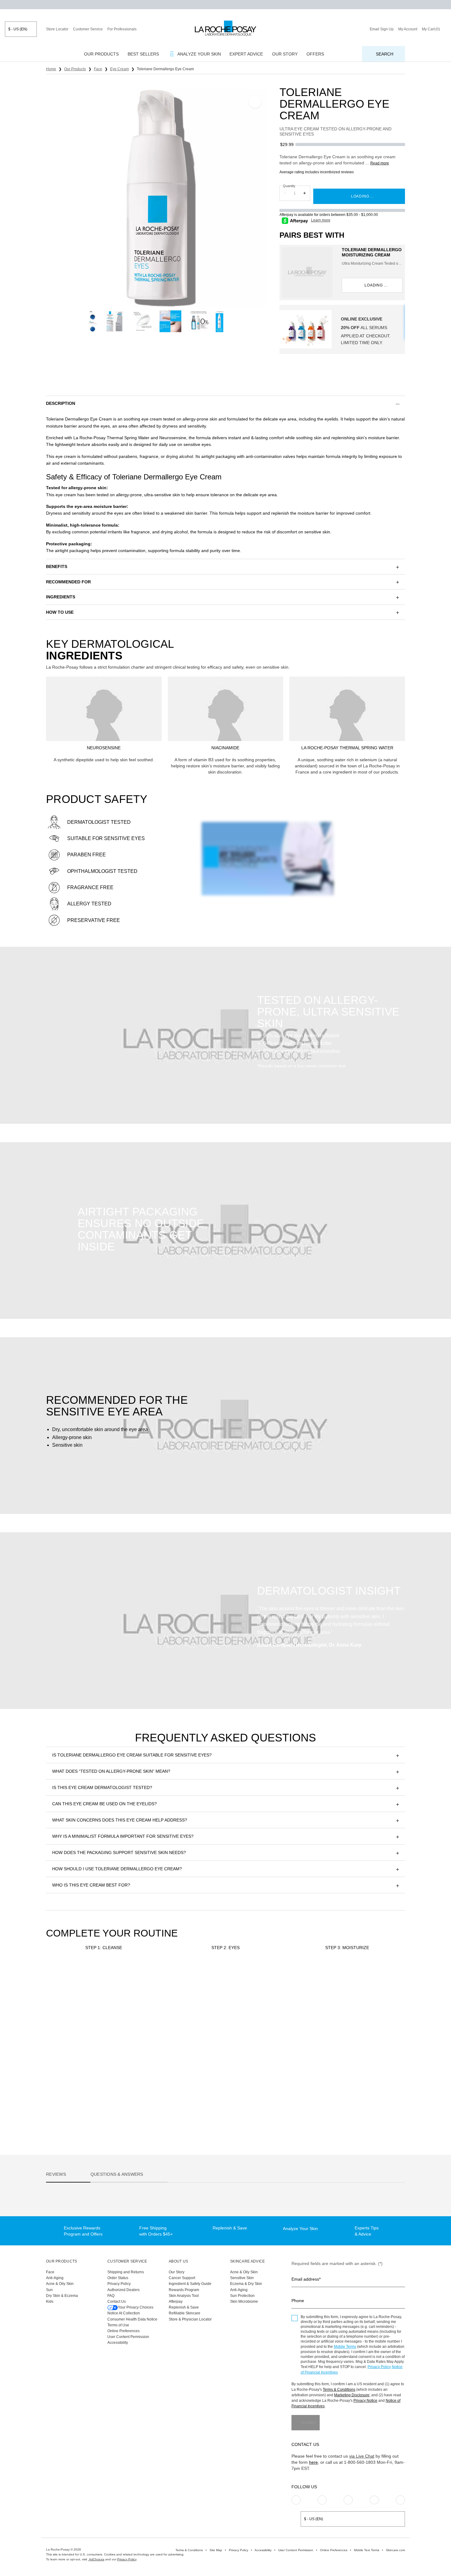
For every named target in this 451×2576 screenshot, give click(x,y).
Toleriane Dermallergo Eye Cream (210, 2094)
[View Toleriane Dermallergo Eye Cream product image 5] (170, 321)
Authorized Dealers (123, 2290)
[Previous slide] (40, 197)
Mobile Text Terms (367, 2550)
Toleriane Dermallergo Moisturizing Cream (372, 252)
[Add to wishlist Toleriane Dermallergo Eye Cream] (255, 102)
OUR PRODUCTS (62, 2261)
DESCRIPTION (61, 403)
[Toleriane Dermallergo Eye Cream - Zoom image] (156, 197)
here (313, 2462)
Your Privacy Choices (136, 2307)
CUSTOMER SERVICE (127, 2261)
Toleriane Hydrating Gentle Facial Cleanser (100, 2094)
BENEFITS (57, 566)
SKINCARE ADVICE (248, 2261)
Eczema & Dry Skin (246, 2284)
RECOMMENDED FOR (68, 582)
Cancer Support (182, 2278)
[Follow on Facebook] (348, 2500)
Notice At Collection (124, 2313)
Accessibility (118, 2343)
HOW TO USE (60, 612)
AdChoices (96, 2559)
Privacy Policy (119, 2284)
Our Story (177, 2272)
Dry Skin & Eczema (62, 2296)
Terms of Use (118, 2325)
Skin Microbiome (244, 2302)
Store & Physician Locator (190, 2319)
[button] (225, 403)
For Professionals (122, 29)
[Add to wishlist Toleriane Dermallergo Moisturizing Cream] (397, 1979)
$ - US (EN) (18, 29)
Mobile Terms (345, 2347)
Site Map (216, 2550)
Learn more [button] (321, 220)
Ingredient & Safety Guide (190, 2284)
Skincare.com (395, 2550)
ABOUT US (178, 2261)
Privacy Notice (365, 2401)
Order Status (118, 2278)
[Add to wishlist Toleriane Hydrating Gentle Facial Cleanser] (154, 1979)
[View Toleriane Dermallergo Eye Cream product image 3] (115, 321)
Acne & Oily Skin (60, 2284)
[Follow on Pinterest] (322, 2500)
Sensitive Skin (242, 2278)
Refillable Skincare (185, 2313)
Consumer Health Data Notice (132, 2319)
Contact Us (117, 2302)
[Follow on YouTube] (400, 2500)
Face (50, 2272)
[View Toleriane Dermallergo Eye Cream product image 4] (143, 321)
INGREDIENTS (61, 597)
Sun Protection (242, 2296)
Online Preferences (123, 2331)
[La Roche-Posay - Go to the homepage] (225, 28)
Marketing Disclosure (352, 2395)
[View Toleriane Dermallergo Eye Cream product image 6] (198, 321)
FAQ (111, 2296)
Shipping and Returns (126, 2272)
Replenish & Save (184, 2307)
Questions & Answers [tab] (117, 2174)
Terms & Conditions (339, 2390)
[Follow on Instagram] (296, 2500)
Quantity (289, 186)
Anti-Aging (55, 2278)
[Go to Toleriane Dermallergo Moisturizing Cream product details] (307, 273)
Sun (49, 2290)
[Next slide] (273, 197)
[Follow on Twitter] (374, 2500)
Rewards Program (184, 2290)
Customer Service (88, 29)
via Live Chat (362, 2456)
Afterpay (176, 2302)
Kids (50, 2302)
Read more (380, 163)
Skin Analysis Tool (184, 2296)
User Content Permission (128, 2337)
